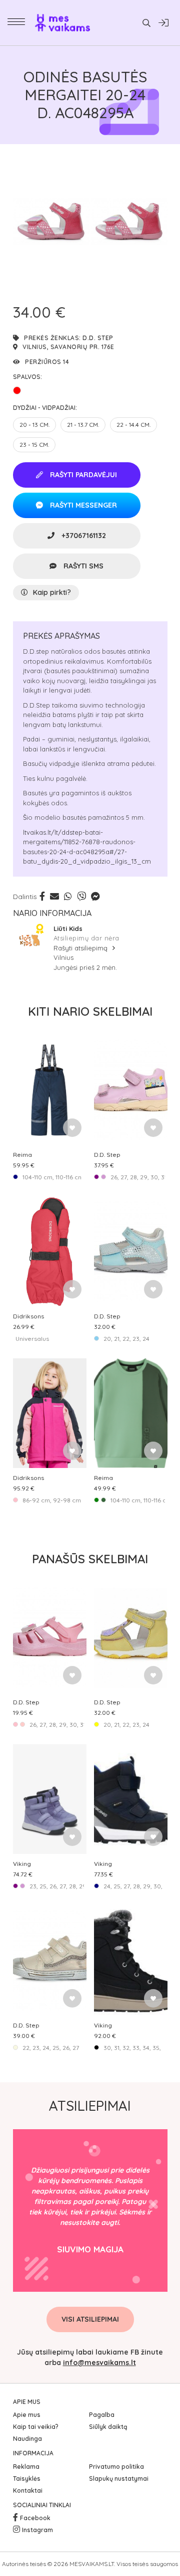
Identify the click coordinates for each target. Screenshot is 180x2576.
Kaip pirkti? (52, 592)
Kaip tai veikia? (36, 2427)
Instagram (37, 2530)
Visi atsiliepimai (90, 2319)
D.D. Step (98, 338)
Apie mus (27, 2415)
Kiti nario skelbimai (90, 1011)
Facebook (35, 2518)
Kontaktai (28, 2490)
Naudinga (27, 2439)
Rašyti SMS (82, 566)
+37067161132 (83, 536)
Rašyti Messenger (82, 505)
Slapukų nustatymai (119, 2479)
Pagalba (102, 2415)
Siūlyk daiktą (108, 2427)
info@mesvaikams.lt (99, 2363)
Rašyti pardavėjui (82, 475)
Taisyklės (27, 2479)
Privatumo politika (116, 2467)
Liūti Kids (68, 928)
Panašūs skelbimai (90, 1559)
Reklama (26, 2467)
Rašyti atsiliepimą (81, 948)
